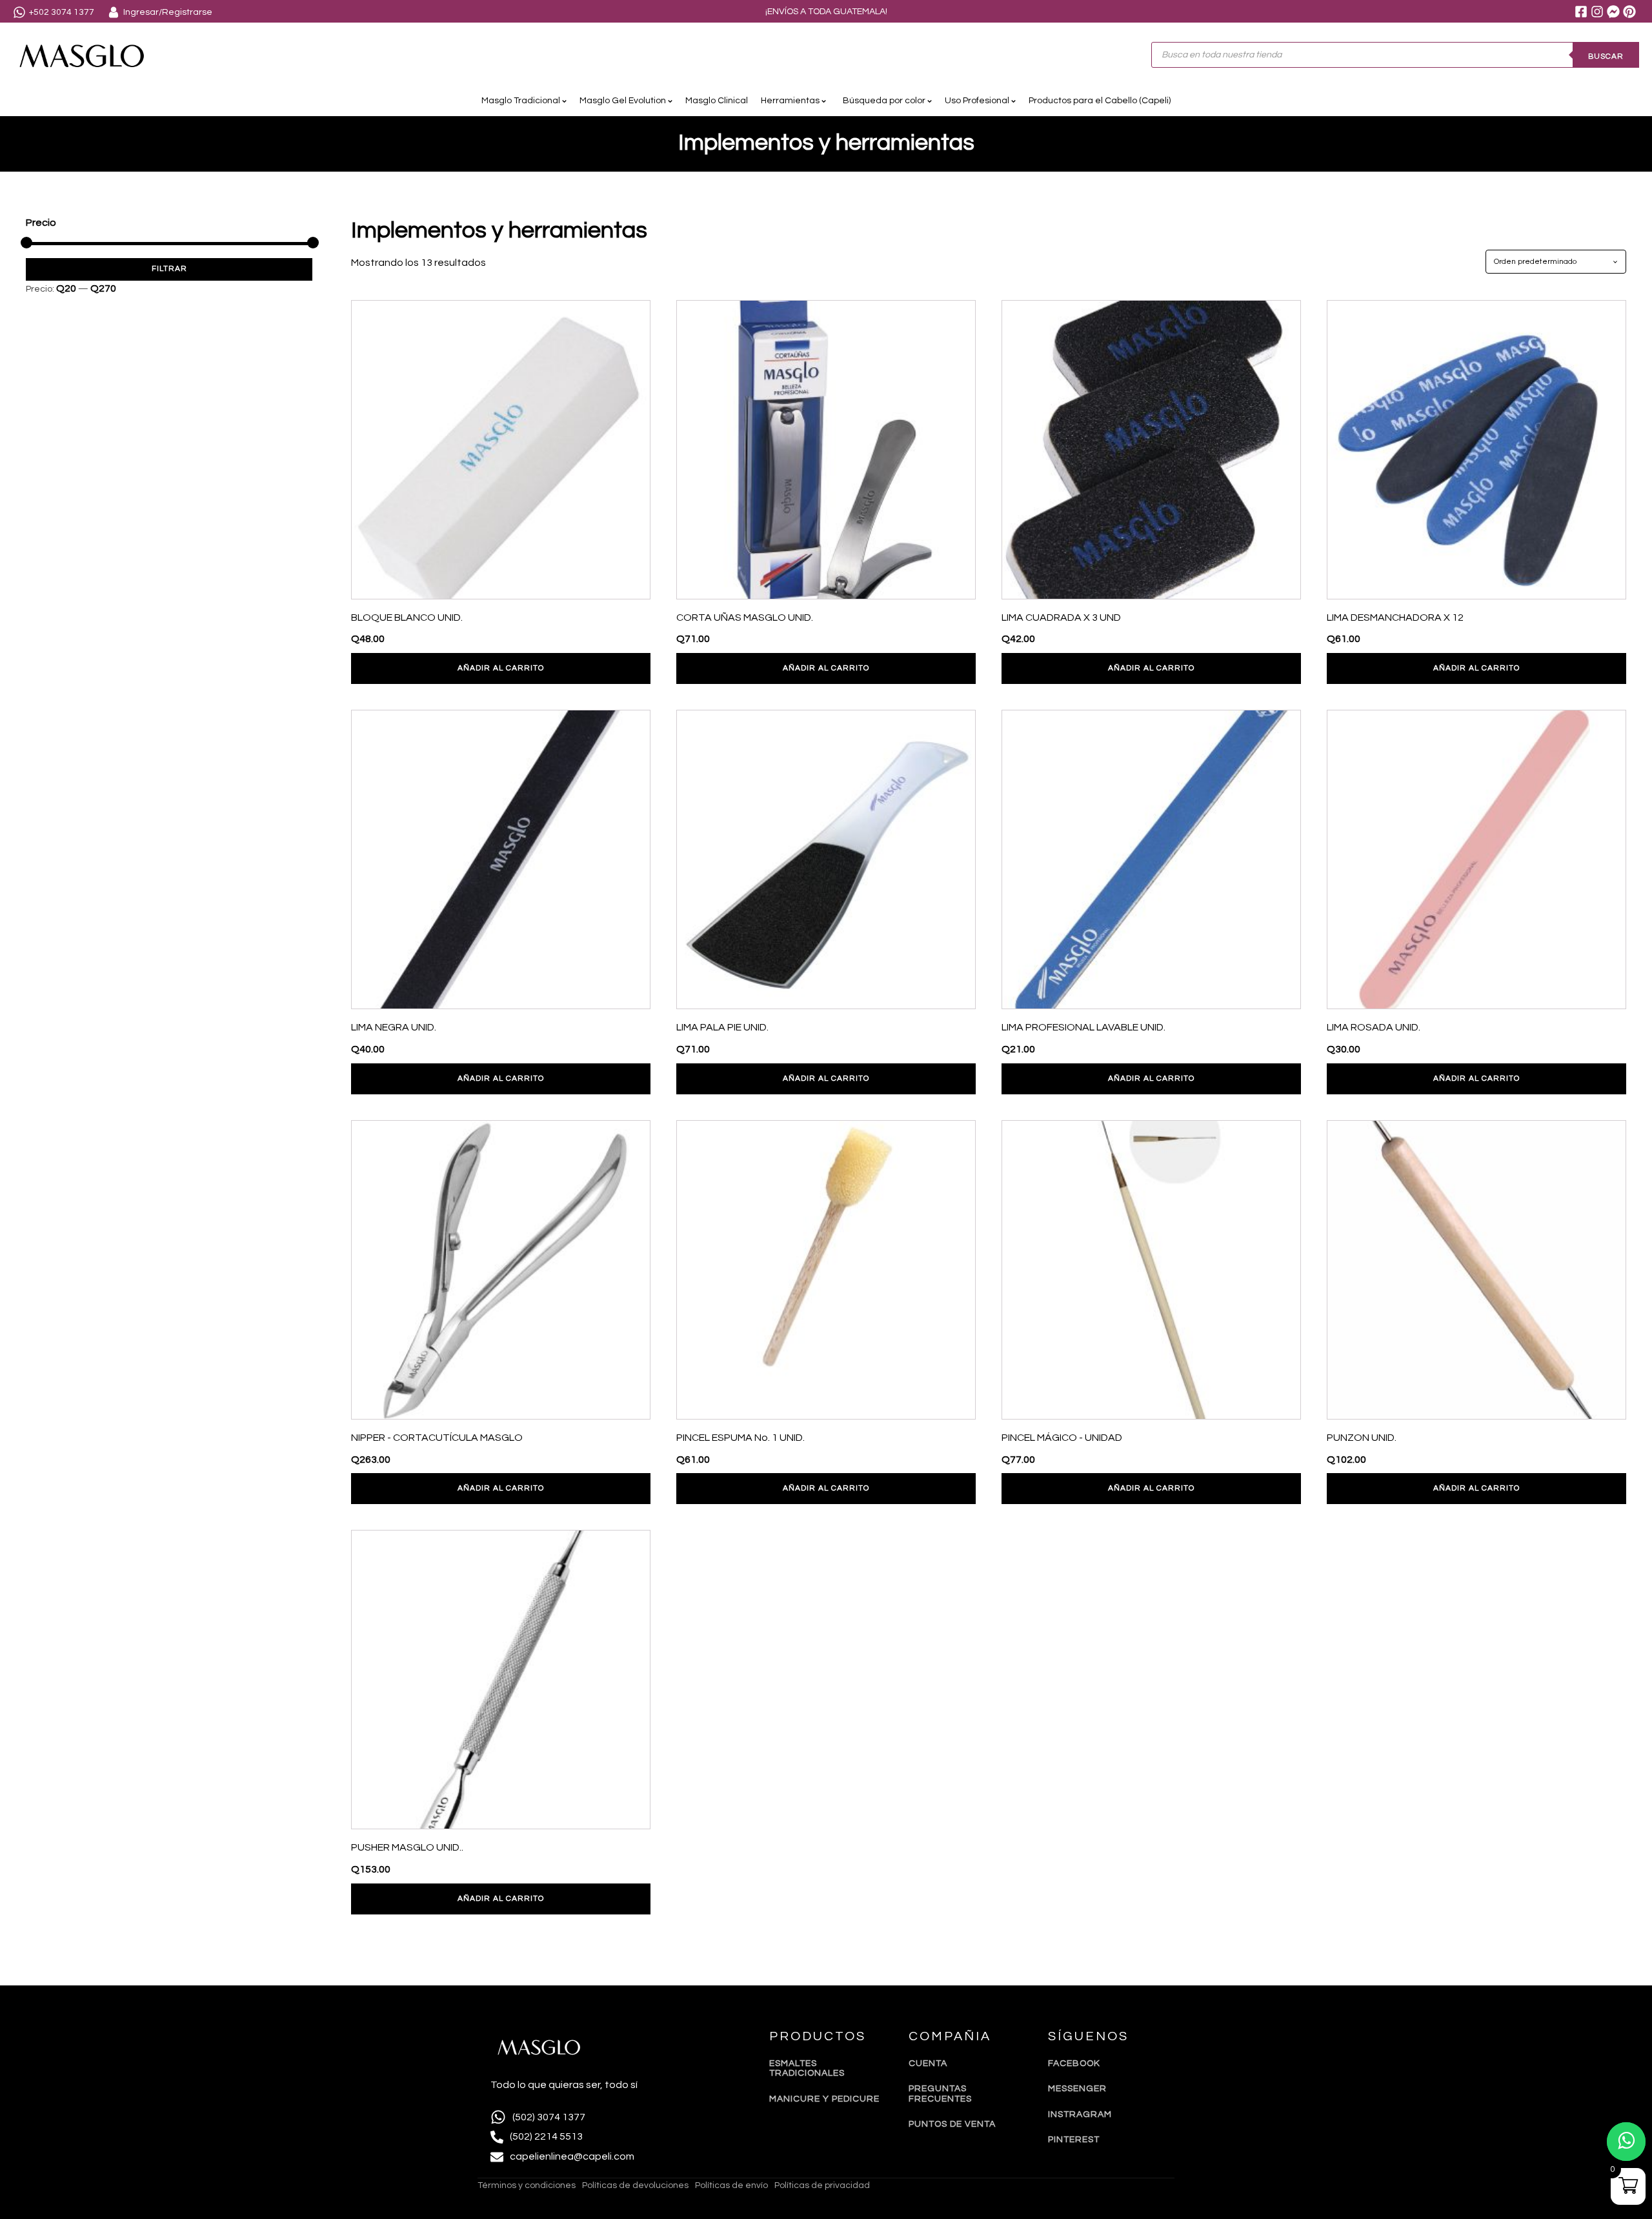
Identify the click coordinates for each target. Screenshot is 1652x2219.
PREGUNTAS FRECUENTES (940, 2093)
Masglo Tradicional (521, 101)
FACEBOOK (1074, 2063)
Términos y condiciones (527, 2185)
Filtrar (169, 269)
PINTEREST (1074, 2140)
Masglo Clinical (717, 101)
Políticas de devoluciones (635, 2185)
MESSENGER (1077, 2089)
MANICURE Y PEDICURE (824, 2099)
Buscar (1606, 56)
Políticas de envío (731, 2185)
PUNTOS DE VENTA (952, 2124)
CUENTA (928, 2063)
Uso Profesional (977, 101)
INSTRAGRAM (1080, 2114)
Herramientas (790, 101)
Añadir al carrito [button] (501, 668)
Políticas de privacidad (822, 2185)
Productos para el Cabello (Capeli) (1100, 101)
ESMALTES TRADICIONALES (807, 2068)
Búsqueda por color (882, 101)
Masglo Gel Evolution (623, 101)
